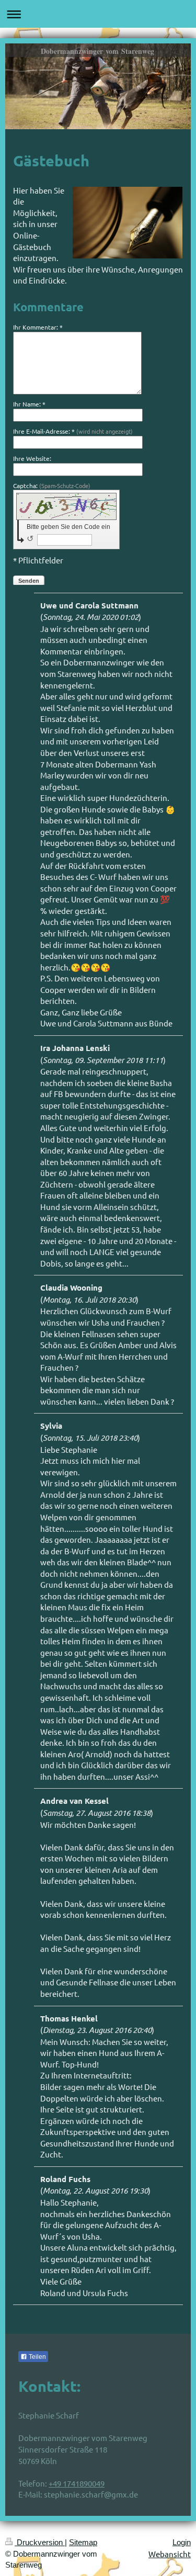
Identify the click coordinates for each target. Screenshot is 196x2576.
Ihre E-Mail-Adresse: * (73, 431)
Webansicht (170, 2554)
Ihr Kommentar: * (38, 327)
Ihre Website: (32, 458)
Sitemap (83, 2542)
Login (182, 2542)
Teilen (37, 2357)
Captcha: (52, 485)
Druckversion (40, 2542)
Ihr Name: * (29, 404)
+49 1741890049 (77, 2483)
